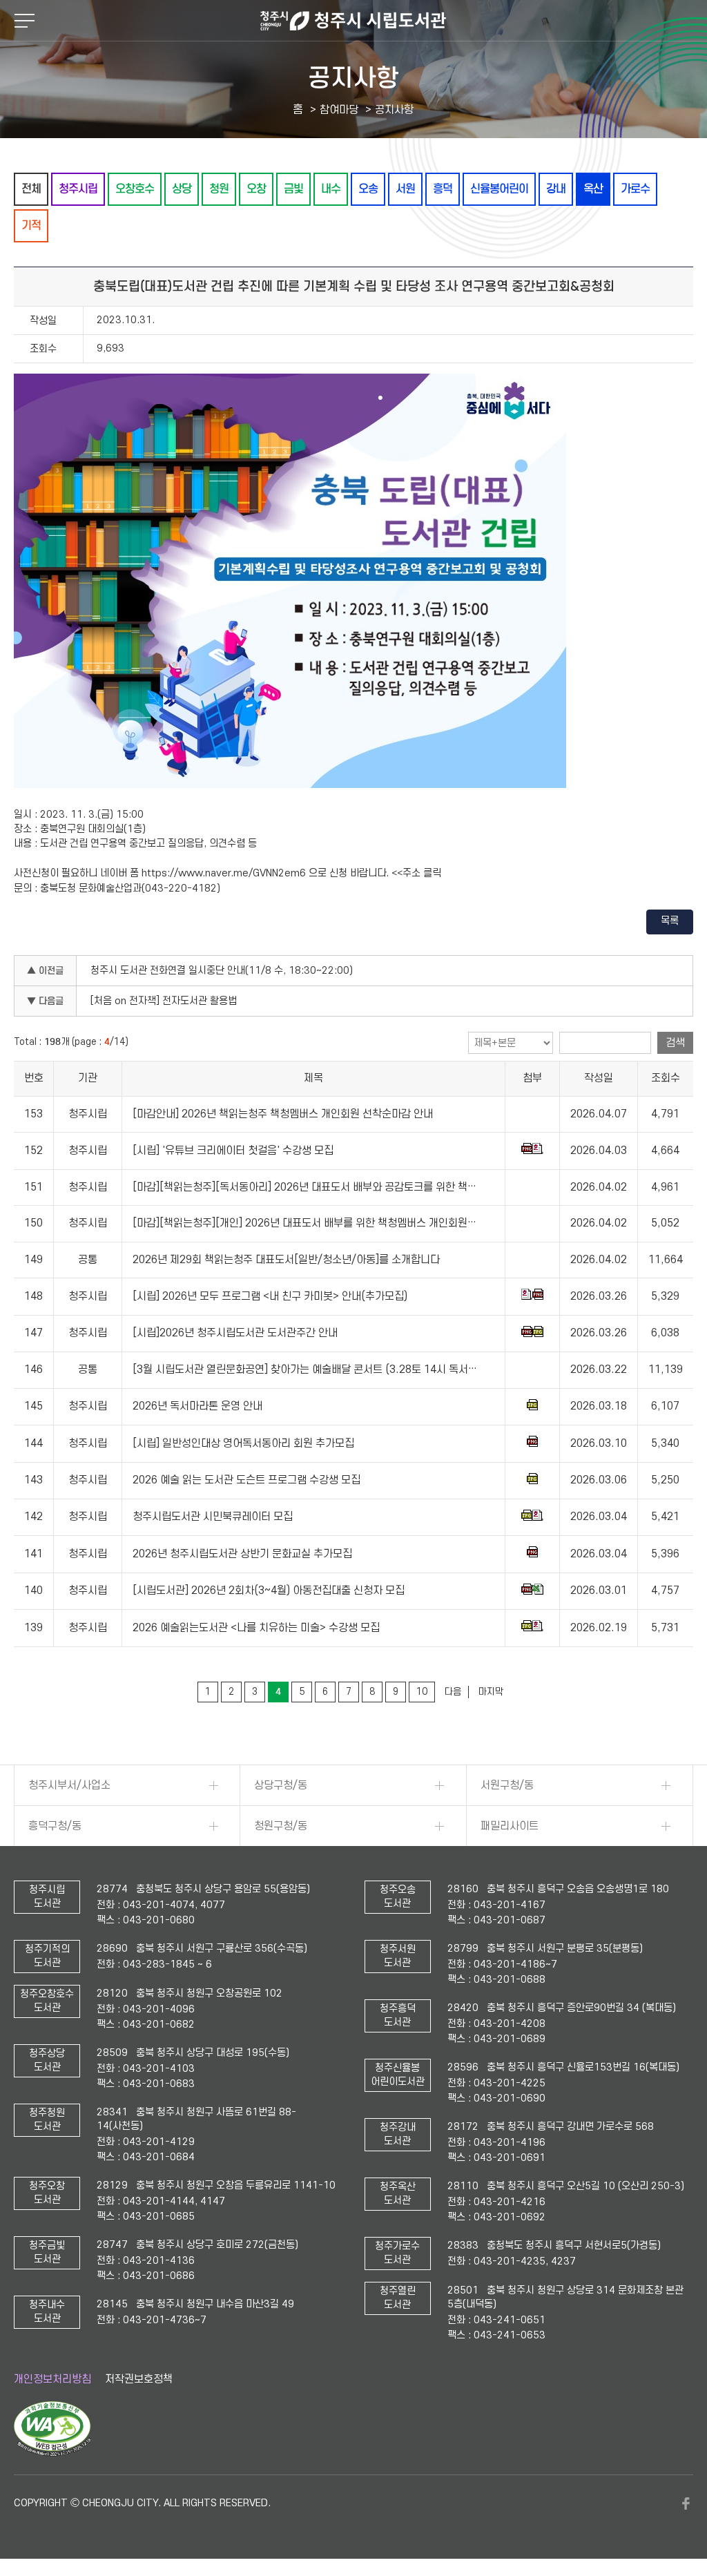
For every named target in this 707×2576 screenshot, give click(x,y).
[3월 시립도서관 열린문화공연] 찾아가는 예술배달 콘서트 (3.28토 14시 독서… (305, 1369)
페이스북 (686, 2503)
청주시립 (78, 189)
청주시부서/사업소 (69, 1785)
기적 (31, 225)
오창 (256, 189)
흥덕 (443, 189)
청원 (219, 189)
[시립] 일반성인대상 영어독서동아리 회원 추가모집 (243, 1443)
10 (422, 1692)
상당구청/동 (281, 1785)
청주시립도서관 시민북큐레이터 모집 (213, 1517)
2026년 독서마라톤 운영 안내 (197, 1406)
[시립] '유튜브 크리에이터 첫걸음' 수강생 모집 (233, 1151)
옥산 (593, 189)
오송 (368, 189)
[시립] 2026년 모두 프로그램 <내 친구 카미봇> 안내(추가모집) (270, 1296)
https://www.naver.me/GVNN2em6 (224, 873)
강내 (556, 189)
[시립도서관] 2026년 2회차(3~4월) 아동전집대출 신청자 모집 (269, 1590)
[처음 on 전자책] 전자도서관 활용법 (164, 1001)
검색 (675, 1043)
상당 (182, 189)
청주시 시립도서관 (353, 21)
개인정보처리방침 (52, 2379)
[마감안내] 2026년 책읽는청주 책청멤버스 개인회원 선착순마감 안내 (283, 1114)
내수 (331, 189)
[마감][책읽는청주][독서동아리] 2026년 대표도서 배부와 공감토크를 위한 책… (304, 1187)
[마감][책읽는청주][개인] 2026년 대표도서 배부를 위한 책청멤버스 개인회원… (304, 1223)
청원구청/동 (281, 1826)
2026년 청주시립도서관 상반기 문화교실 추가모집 (242, 1554)
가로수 (635, 189)
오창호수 (135, 189)
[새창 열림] (52, 2453)
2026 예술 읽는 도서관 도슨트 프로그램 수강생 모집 (246, 1480)
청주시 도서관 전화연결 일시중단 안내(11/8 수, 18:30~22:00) (222, 971)
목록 (670, 921)
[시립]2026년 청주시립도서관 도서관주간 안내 (235, 1333)
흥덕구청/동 (55, 1826)
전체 (31, 189)
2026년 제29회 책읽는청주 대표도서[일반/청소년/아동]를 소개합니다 (286, 1260)
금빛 (293, 189)
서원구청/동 (507, 1785)
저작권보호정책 (139, 2379)
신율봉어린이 (499, 189)
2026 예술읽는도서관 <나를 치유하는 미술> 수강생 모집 (256, 1628)
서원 (405, 189)
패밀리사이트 (510, 1826)
